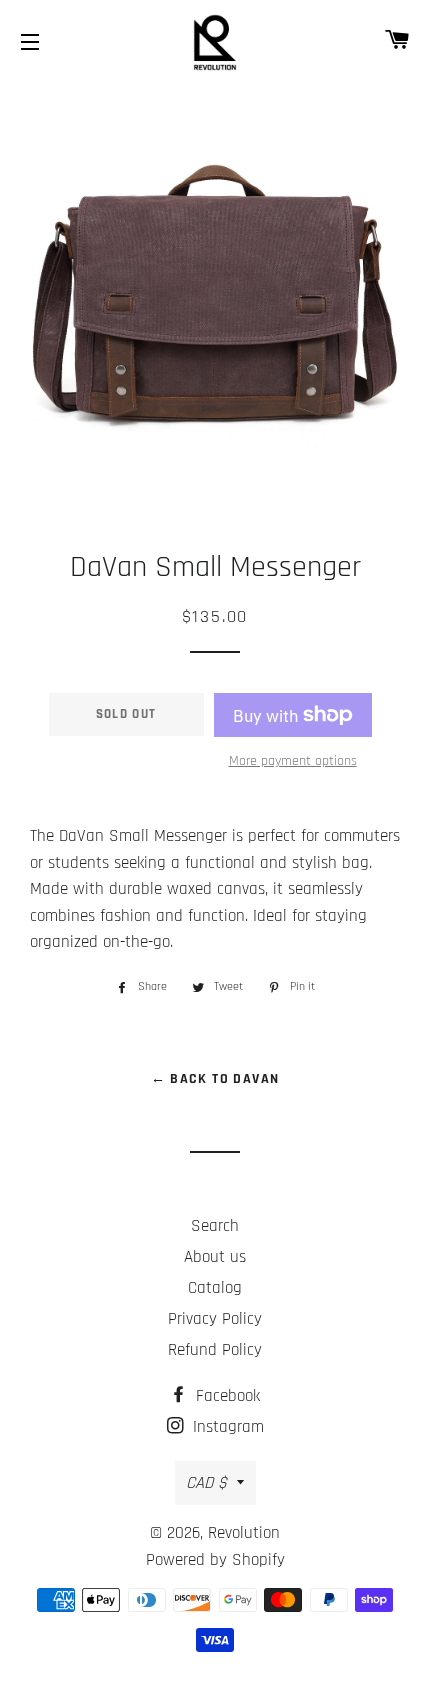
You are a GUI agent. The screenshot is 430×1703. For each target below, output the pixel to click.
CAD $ (206, 1483)
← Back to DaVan (215, 1079)
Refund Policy (215, 1350)
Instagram (226, 1427)
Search (215, 1226)
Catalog (215, 1288)
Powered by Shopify (215, 1560)
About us (215, 1257)
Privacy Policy (215, 1319)
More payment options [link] (293, 761)
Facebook (225, 1396)
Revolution (244, 1533)
